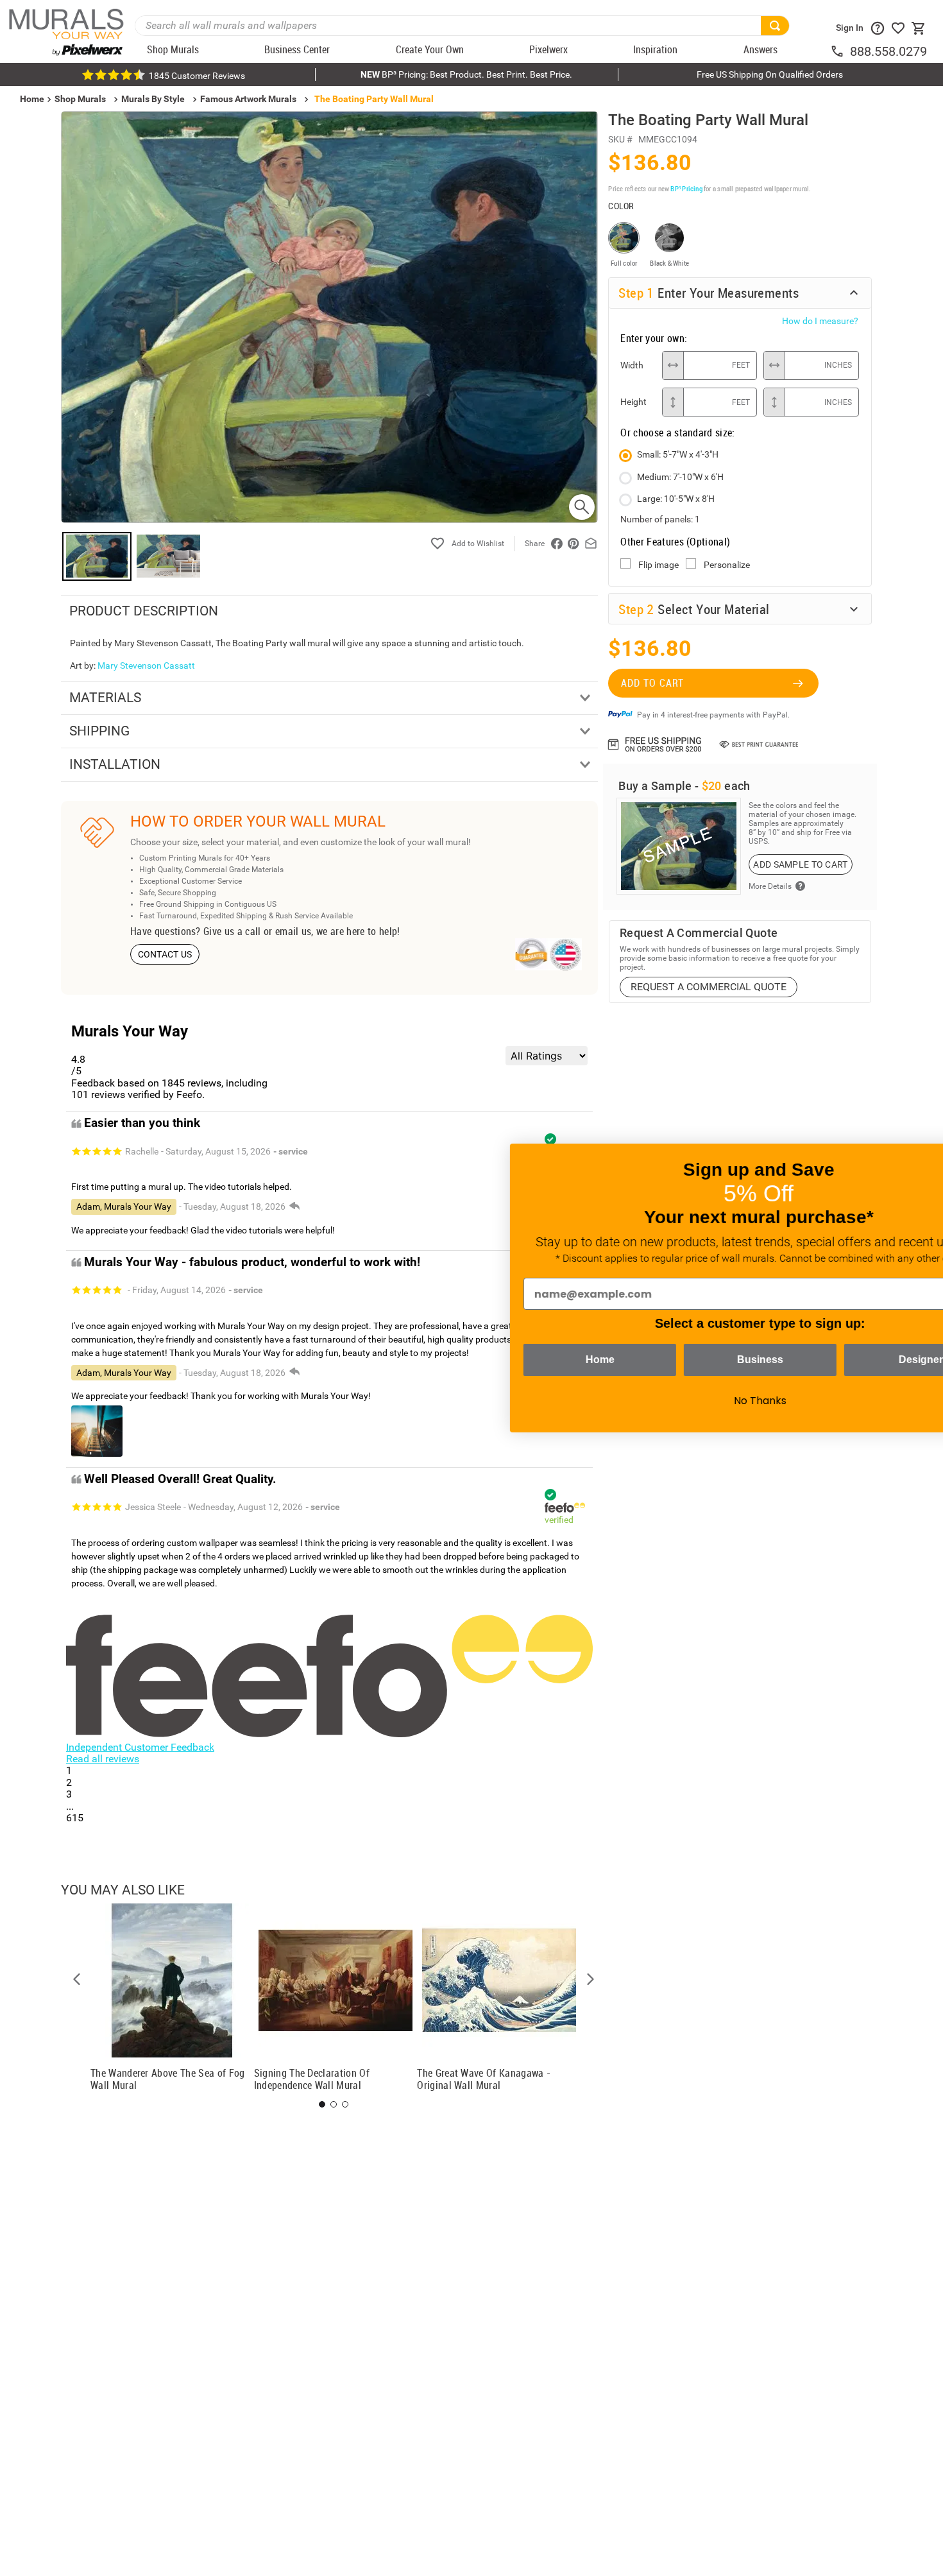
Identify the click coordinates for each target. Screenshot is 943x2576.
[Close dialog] (914, 1160)
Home (520, 1360)
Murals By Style (153, 99)
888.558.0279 (888, 51)
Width (632, 365)
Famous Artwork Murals (248, 99)
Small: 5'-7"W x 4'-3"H (678, 454)
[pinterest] (573, 544)
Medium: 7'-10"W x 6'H (680, 477)
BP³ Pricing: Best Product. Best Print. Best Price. (466, 74)
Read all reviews (103, 1759)
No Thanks (680, 1401)
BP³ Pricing (686, 188)
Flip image (658, 565)
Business (680, 1360)
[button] (77, 1979)
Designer (841, 1360)
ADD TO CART (652, 683)
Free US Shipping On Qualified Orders (770, 74)
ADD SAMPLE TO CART (800, 864)
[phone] (840, 51)
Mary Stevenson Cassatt (146, 665)
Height (633, 402)
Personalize (727, 565)
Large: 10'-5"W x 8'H (676, 499)
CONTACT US (165, 954)
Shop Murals (80, 99)
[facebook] (557, 544)
